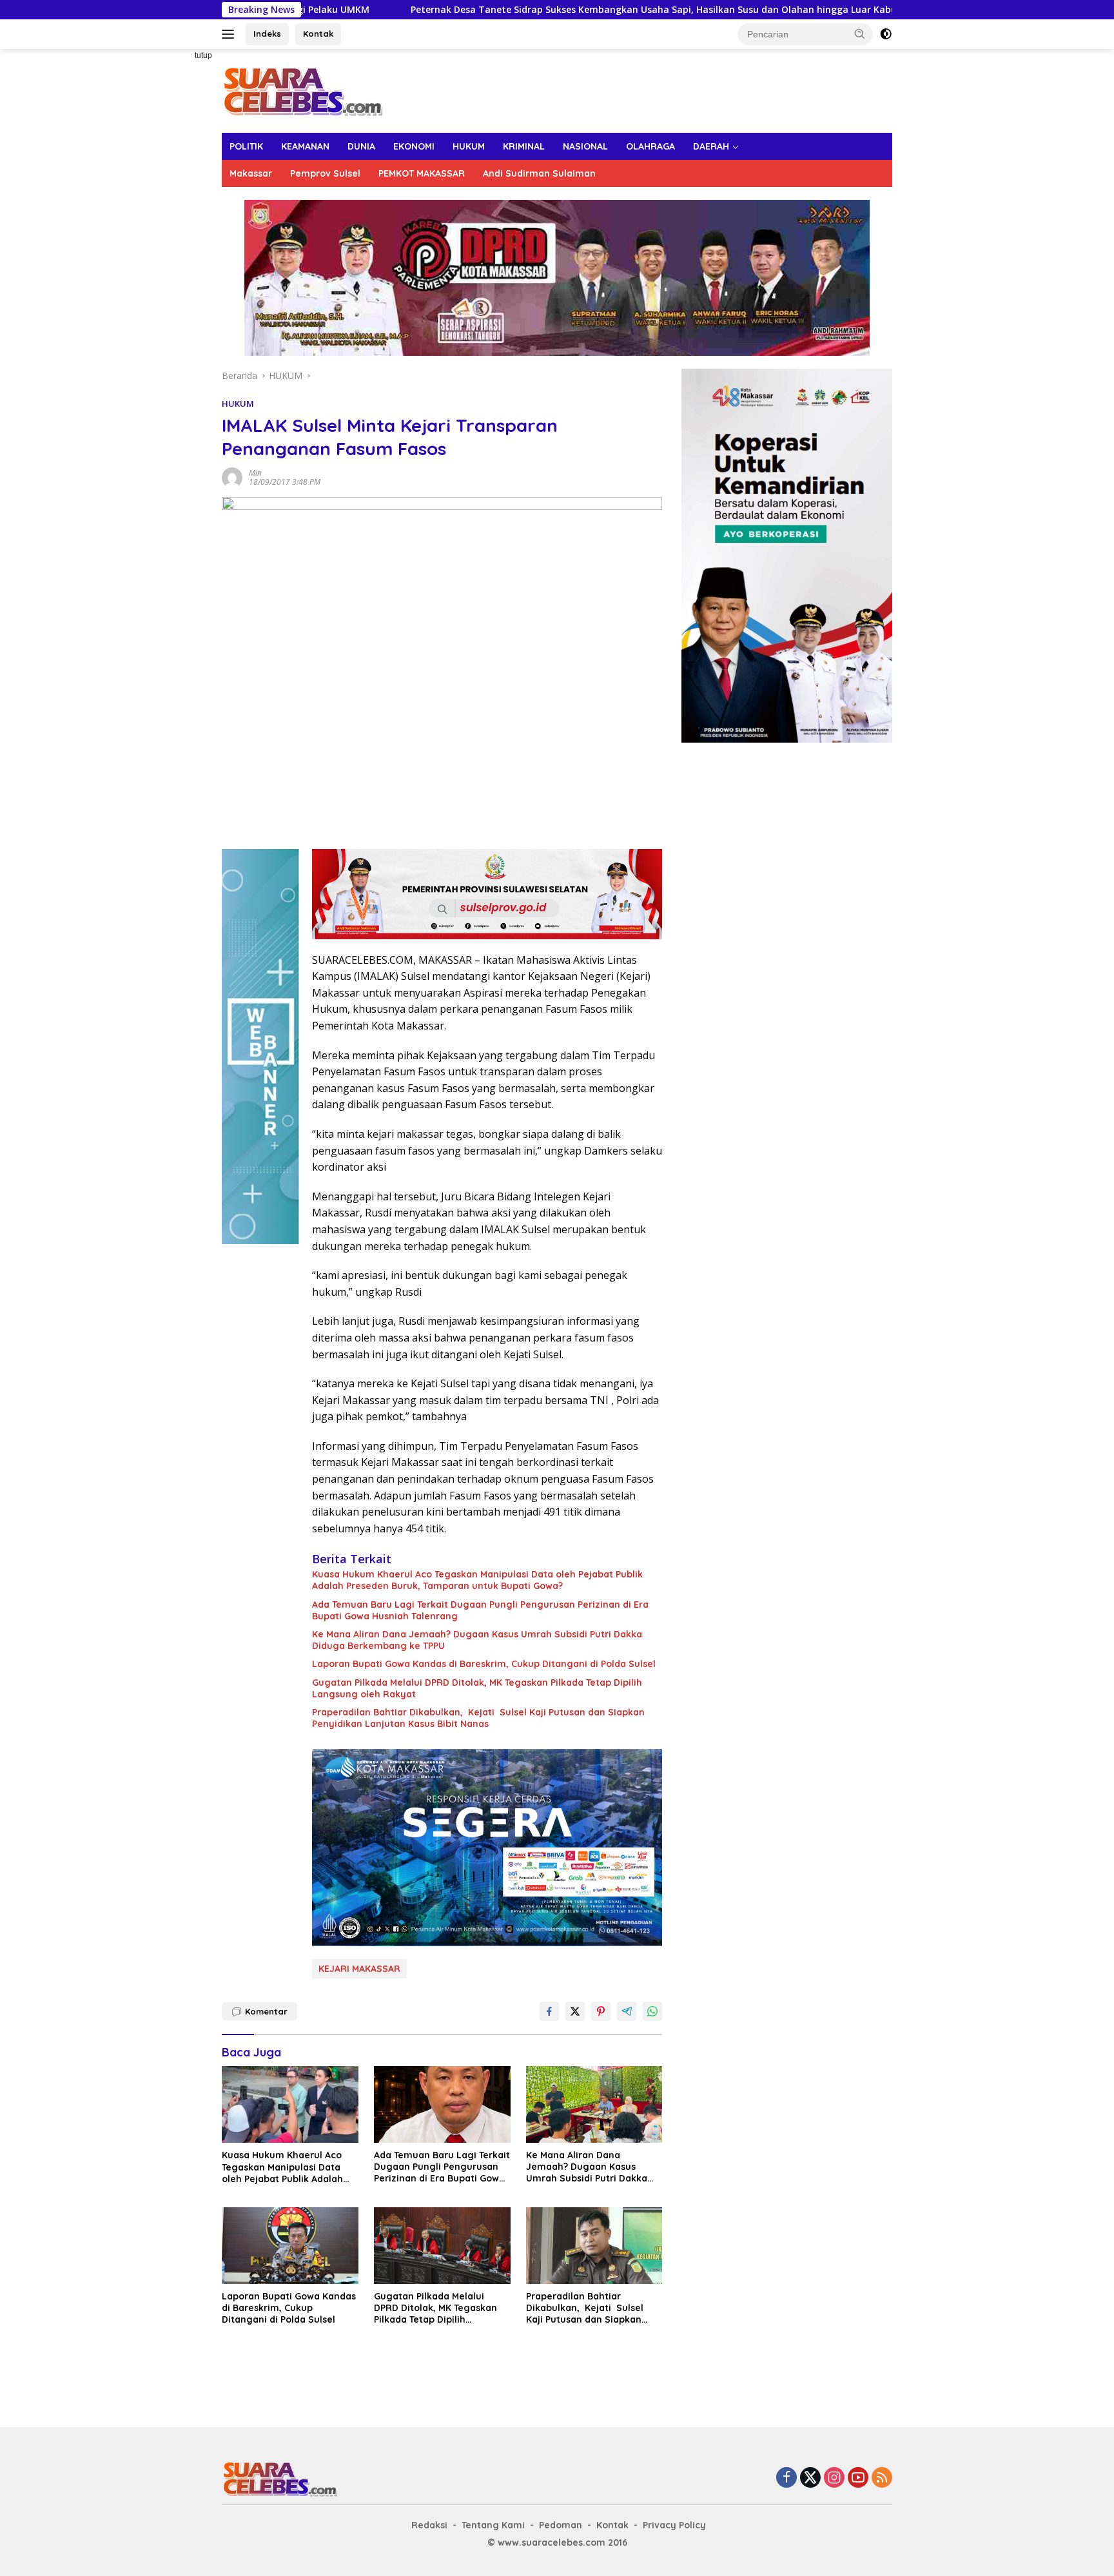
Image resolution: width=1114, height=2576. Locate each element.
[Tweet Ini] (575, 2011)
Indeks (267, 34)
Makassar (251, 173)
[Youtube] (858, 2478)
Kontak (318, 34)
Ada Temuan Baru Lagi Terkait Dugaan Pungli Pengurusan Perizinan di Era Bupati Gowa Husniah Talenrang (480, 1610)
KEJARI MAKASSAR (359, 1969)
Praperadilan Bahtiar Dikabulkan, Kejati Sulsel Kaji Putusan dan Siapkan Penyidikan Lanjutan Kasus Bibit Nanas (478, 1718)
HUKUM (469, 146)
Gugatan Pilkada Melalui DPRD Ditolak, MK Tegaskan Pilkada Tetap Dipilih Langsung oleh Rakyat (477, 1688)
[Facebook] (787, 2478)
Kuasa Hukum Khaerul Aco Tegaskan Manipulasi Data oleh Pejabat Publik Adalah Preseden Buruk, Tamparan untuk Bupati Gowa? (477, 1580)
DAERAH (711, 146)
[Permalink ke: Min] (232, 476)
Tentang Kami (493, 2525)
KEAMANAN (305, 146)
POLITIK (246, 146)
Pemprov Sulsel (325, 173)
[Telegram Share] (627, 2011)
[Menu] (230, 34)
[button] (860, 34)
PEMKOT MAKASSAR (422, 173)
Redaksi (429, 2525)
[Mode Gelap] (886, 34)
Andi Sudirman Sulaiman (539, 173)
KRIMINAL (524, 146)
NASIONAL (585, 146)
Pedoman (561, 2525)
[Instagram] (834, 2478)
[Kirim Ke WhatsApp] (652, 2011)
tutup (203, 55)
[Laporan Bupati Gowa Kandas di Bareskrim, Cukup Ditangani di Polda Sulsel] (290, 2246)
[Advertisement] (177, 242)
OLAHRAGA (650, 146)
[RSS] (882, 2478)
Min (255, 473)
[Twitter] (810, 2478)
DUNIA (361, 146)
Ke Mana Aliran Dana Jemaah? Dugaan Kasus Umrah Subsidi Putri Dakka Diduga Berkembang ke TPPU (477, 1640)
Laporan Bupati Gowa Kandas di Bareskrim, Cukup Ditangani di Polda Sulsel (484, 1664)
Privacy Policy (674, 2525)
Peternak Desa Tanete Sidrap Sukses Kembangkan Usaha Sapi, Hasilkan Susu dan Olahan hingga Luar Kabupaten (532, 10)
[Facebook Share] (549, 2011)
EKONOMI (414, 146)
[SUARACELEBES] (303, 90)
